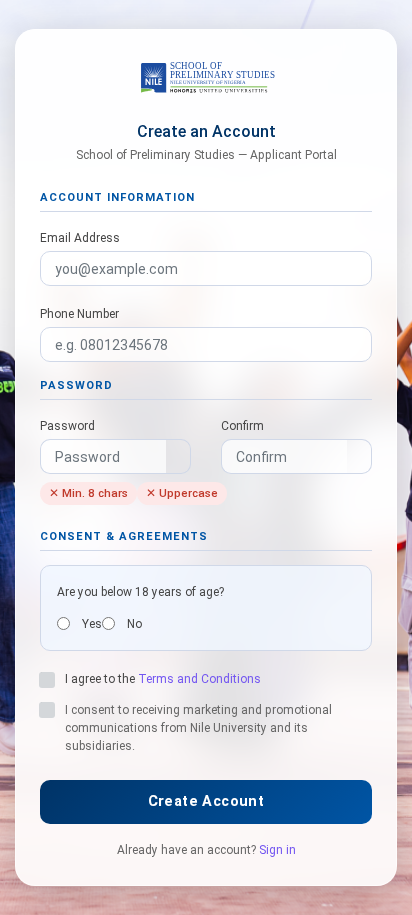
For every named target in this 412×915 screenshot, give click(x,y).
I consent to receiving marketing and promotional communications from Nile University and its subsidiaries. (198, 728)
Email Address (80, 238)
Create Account (206, 801)
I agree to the (163, 679)
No (134, 624)
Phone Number (79, 314)
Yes (92, 624)
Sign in (277, 850)
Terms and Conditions (199, 679)
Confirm (242, 426)
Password (67, 426)
